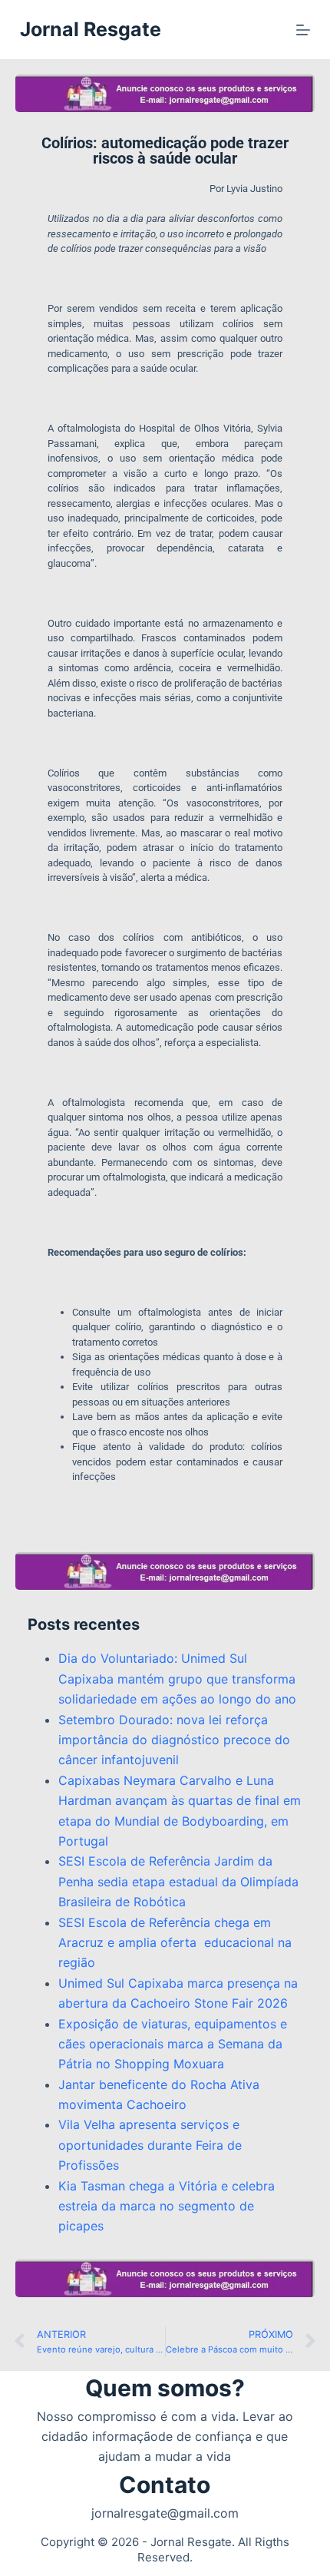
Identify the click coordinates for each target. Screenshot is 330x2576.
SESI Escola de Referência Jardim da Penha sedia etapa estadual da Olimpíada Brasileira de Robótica (178, 1881)
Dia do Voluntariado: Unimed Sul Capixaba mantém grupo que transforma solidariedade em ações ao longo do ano (177, 1679)
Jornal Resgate (91, 29)
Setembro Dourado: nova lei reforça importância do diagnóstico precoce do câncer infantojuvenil (174, 1740)
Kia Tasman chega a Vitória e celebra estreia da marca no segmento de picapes (167, 2206)
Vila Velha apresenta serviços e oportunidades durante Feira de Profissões (150, 2145)
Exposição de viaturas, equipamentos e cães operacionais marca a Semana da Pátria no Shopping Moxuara (173, 2044)
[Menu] (303, 30)
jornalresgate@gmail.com (165, 2513)
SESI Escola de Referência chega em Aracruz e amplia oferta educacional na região (175, 1943)
